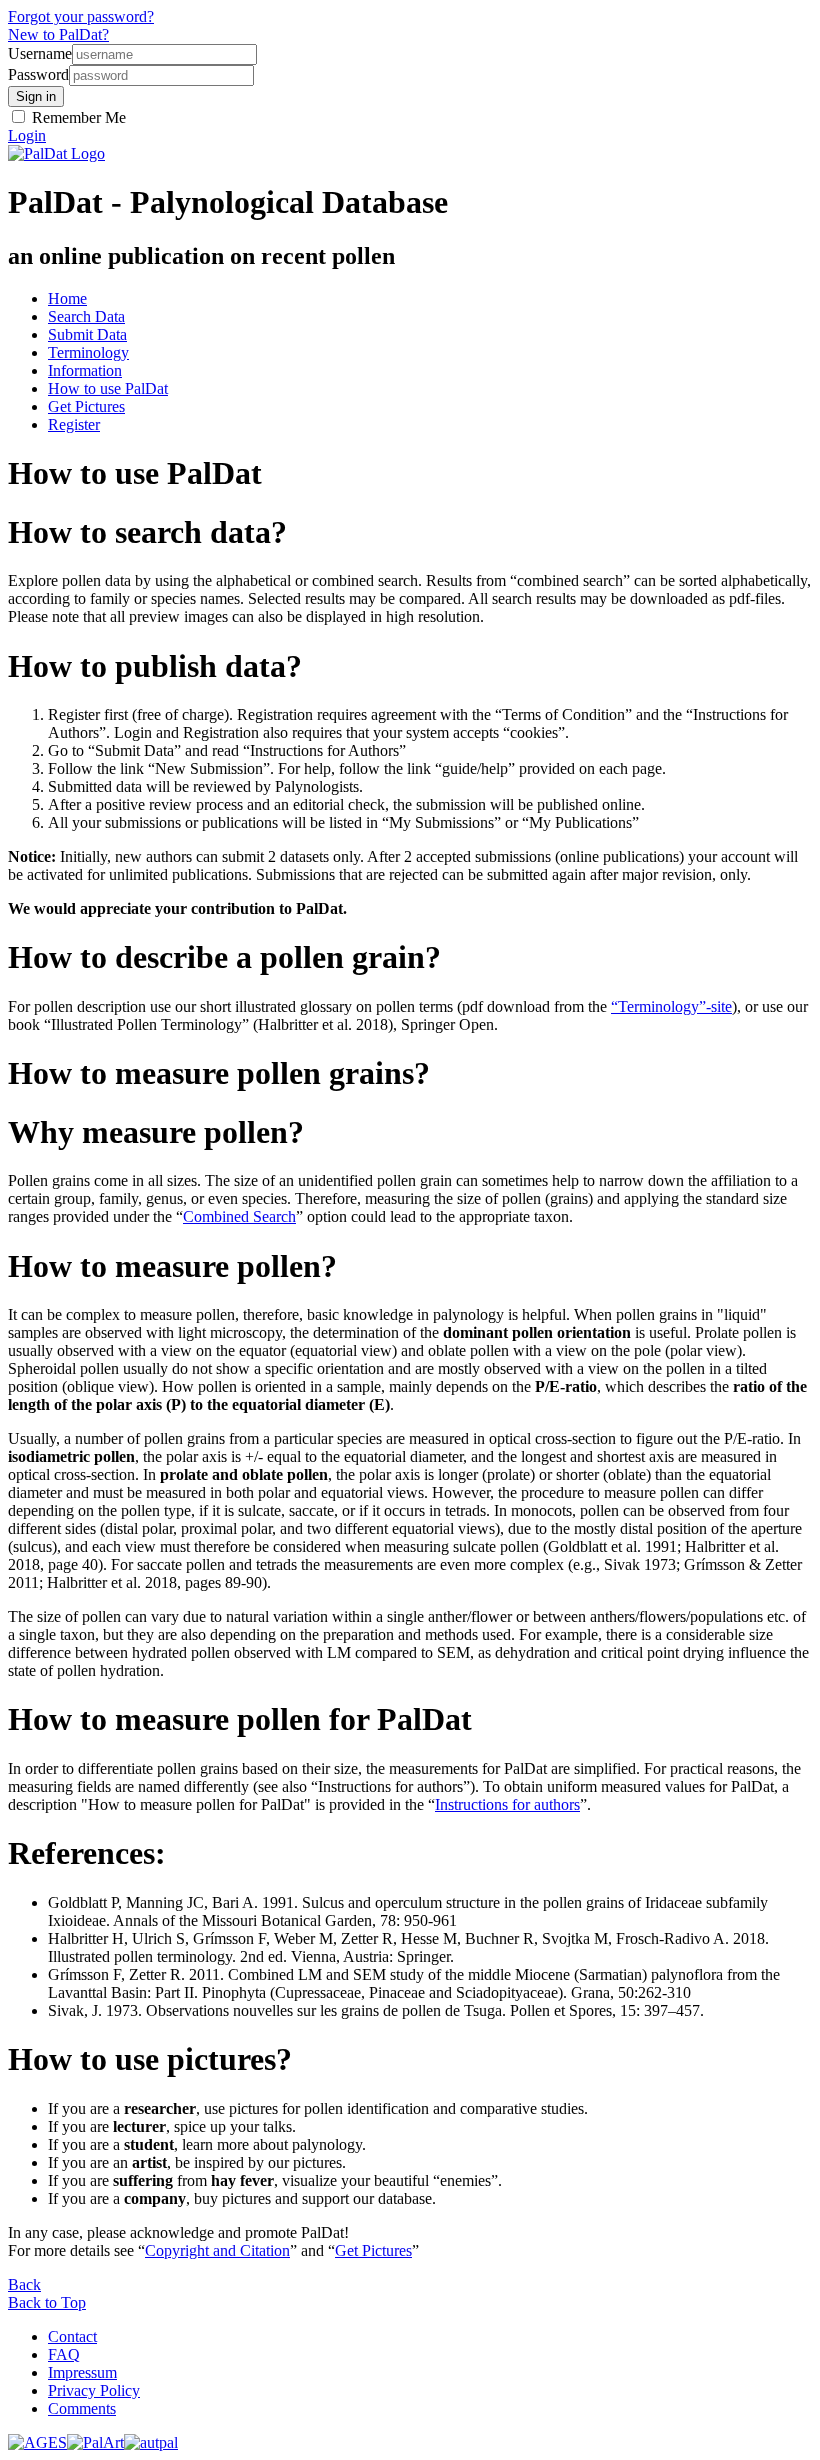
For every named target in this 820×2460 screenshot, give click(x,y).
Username (40, 53)
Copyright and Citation (217, 2250)
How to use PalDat (108, 388)
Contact (72, 2336)
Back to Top (47, 2302)
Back (24, 2284)
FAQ (64, 2354)
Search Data (86, 316)
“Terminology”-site (671, 1006)
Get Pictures (86, 406)
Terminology (88, 352)
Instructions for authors (507, 1804)
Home (67, 298)
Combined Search (239, 1216)
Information (85, 370)
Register (74, 424)
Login (27, 135)
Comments (82, 2408)
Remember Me (77, 117)
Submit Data (87, 334)
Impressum (82, 2372)
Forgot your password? (81, 16)
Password (38, 74)
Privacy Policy (94, 2390)
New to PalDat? (58, 34)
